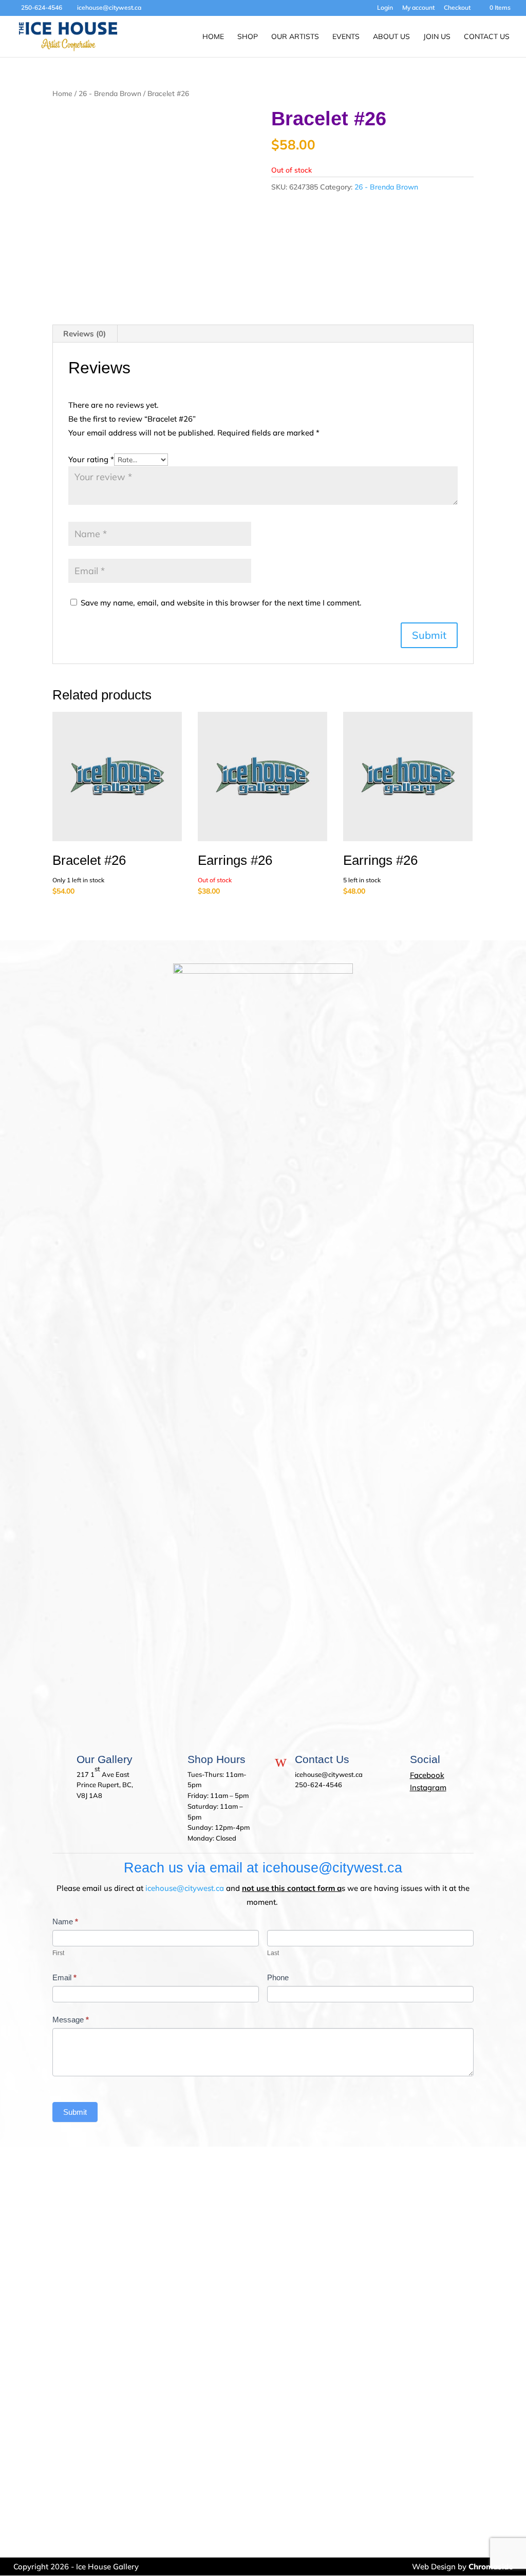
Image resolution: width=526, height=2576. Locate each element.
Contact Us (487, 37)
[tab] (85, 334)
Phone (278, 1977)
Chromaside (491, 2566)
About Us (391, 37)
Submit (75, 2112)
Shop (248, 37)
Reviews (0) (84, 334)
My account (418, 8)
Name (65, 1921)
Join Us (437, 37)
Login (385, 8)
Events (346, 37)
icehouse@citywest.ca (185, 1888)
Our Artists (295, 37)
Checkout (457, 8)
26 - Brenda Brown (110, 93)
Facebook (427, 1775)
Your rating (91, 459)
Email (64, 1977)
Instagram (428, 1787)
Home (213, 37)
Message (71, 2020)
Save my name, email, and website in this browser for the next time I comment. (221, 603)
